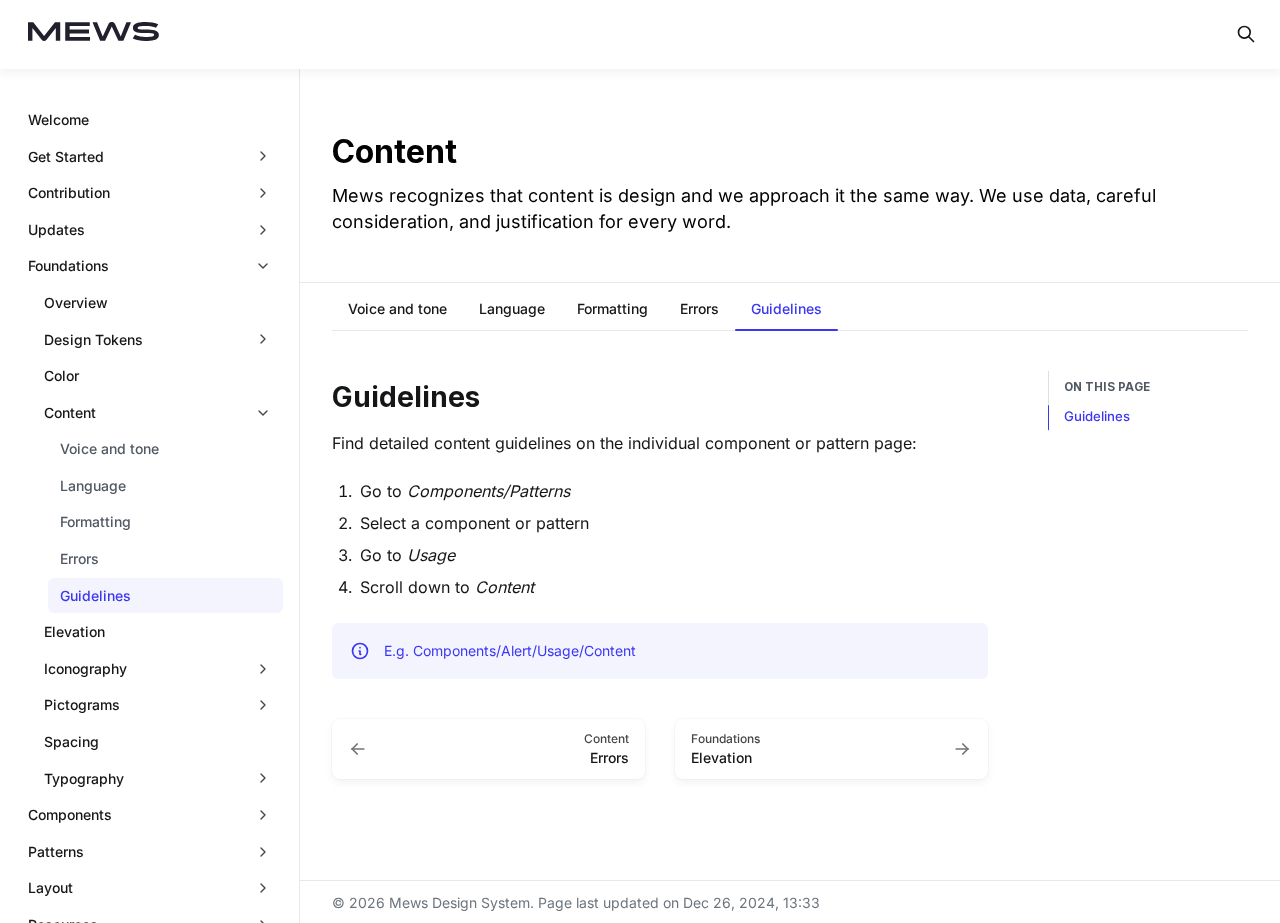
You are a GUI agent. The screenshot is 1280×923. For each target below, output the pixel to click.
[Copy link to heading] (322, 395)
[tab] (397, 311)
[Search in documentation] (1246, 34)
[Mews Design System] (94, 34)
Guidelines (1097, 416)
